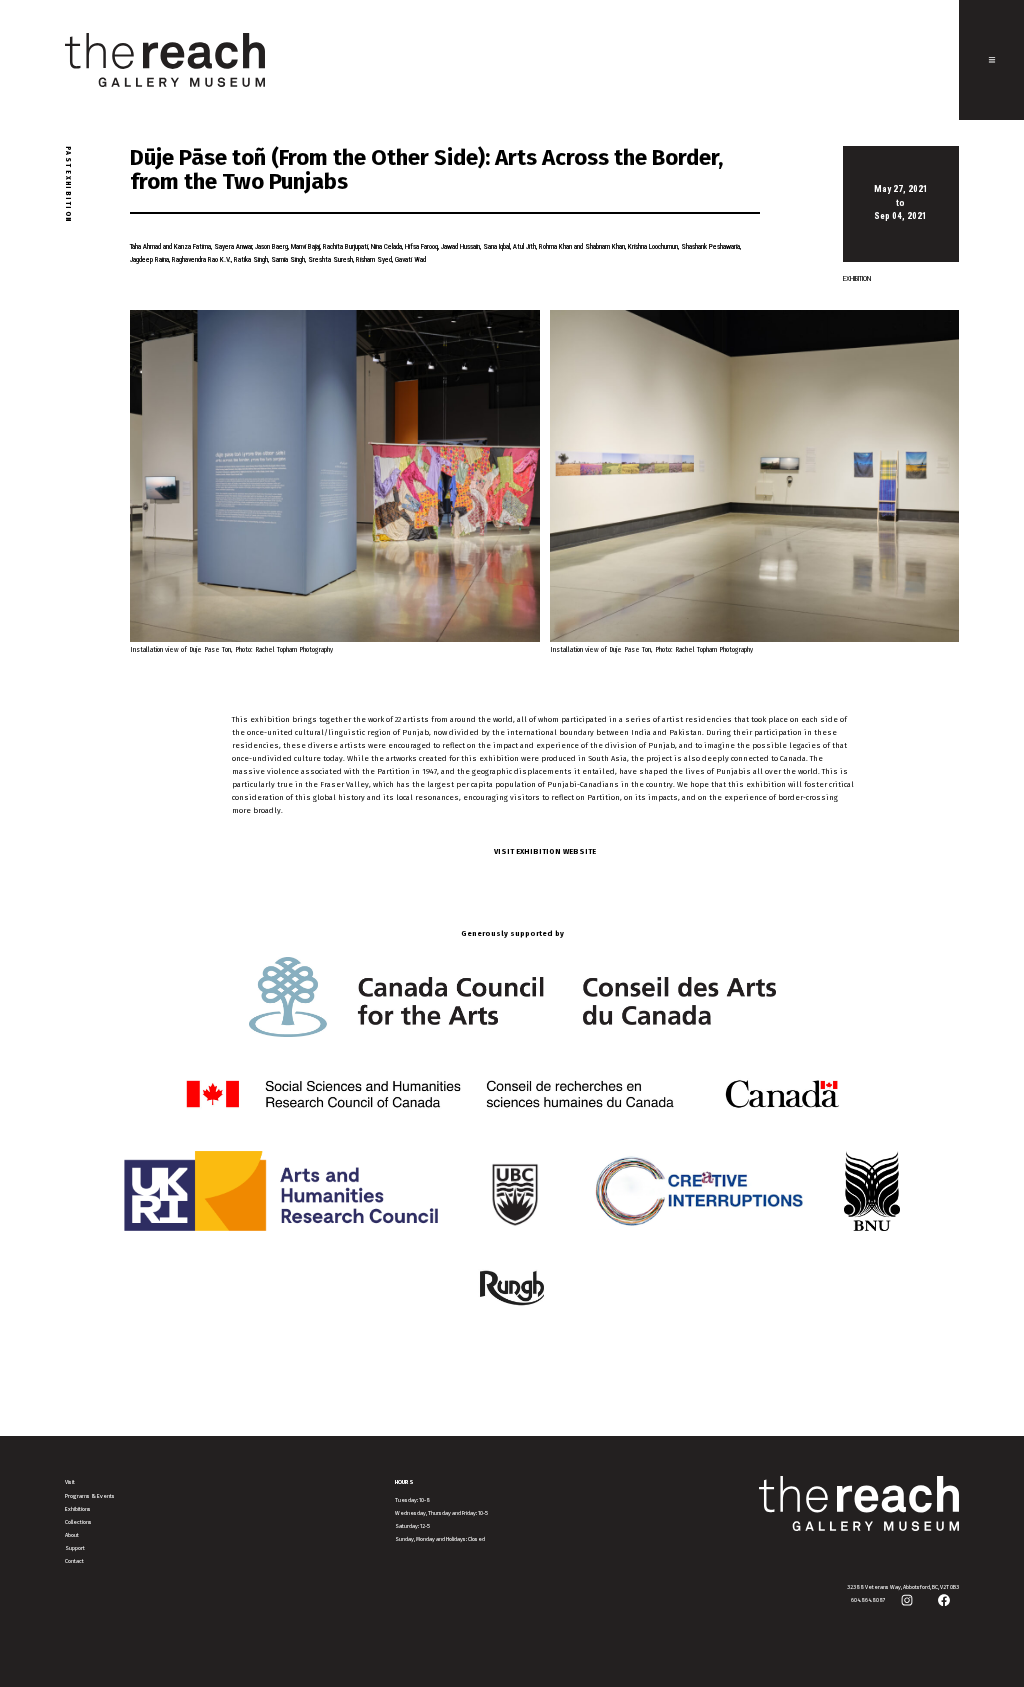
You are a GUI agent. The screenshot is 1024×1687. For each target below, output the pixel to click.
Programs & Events (90, 1496)
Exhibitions (78, 1509)
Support (75, 1548)
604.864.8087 (868, 1600)
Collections (78, 1522)
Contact (74, 1561)
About (72, 1535)
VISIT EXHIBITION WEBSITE (545, 851)
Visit (70, 1482)
